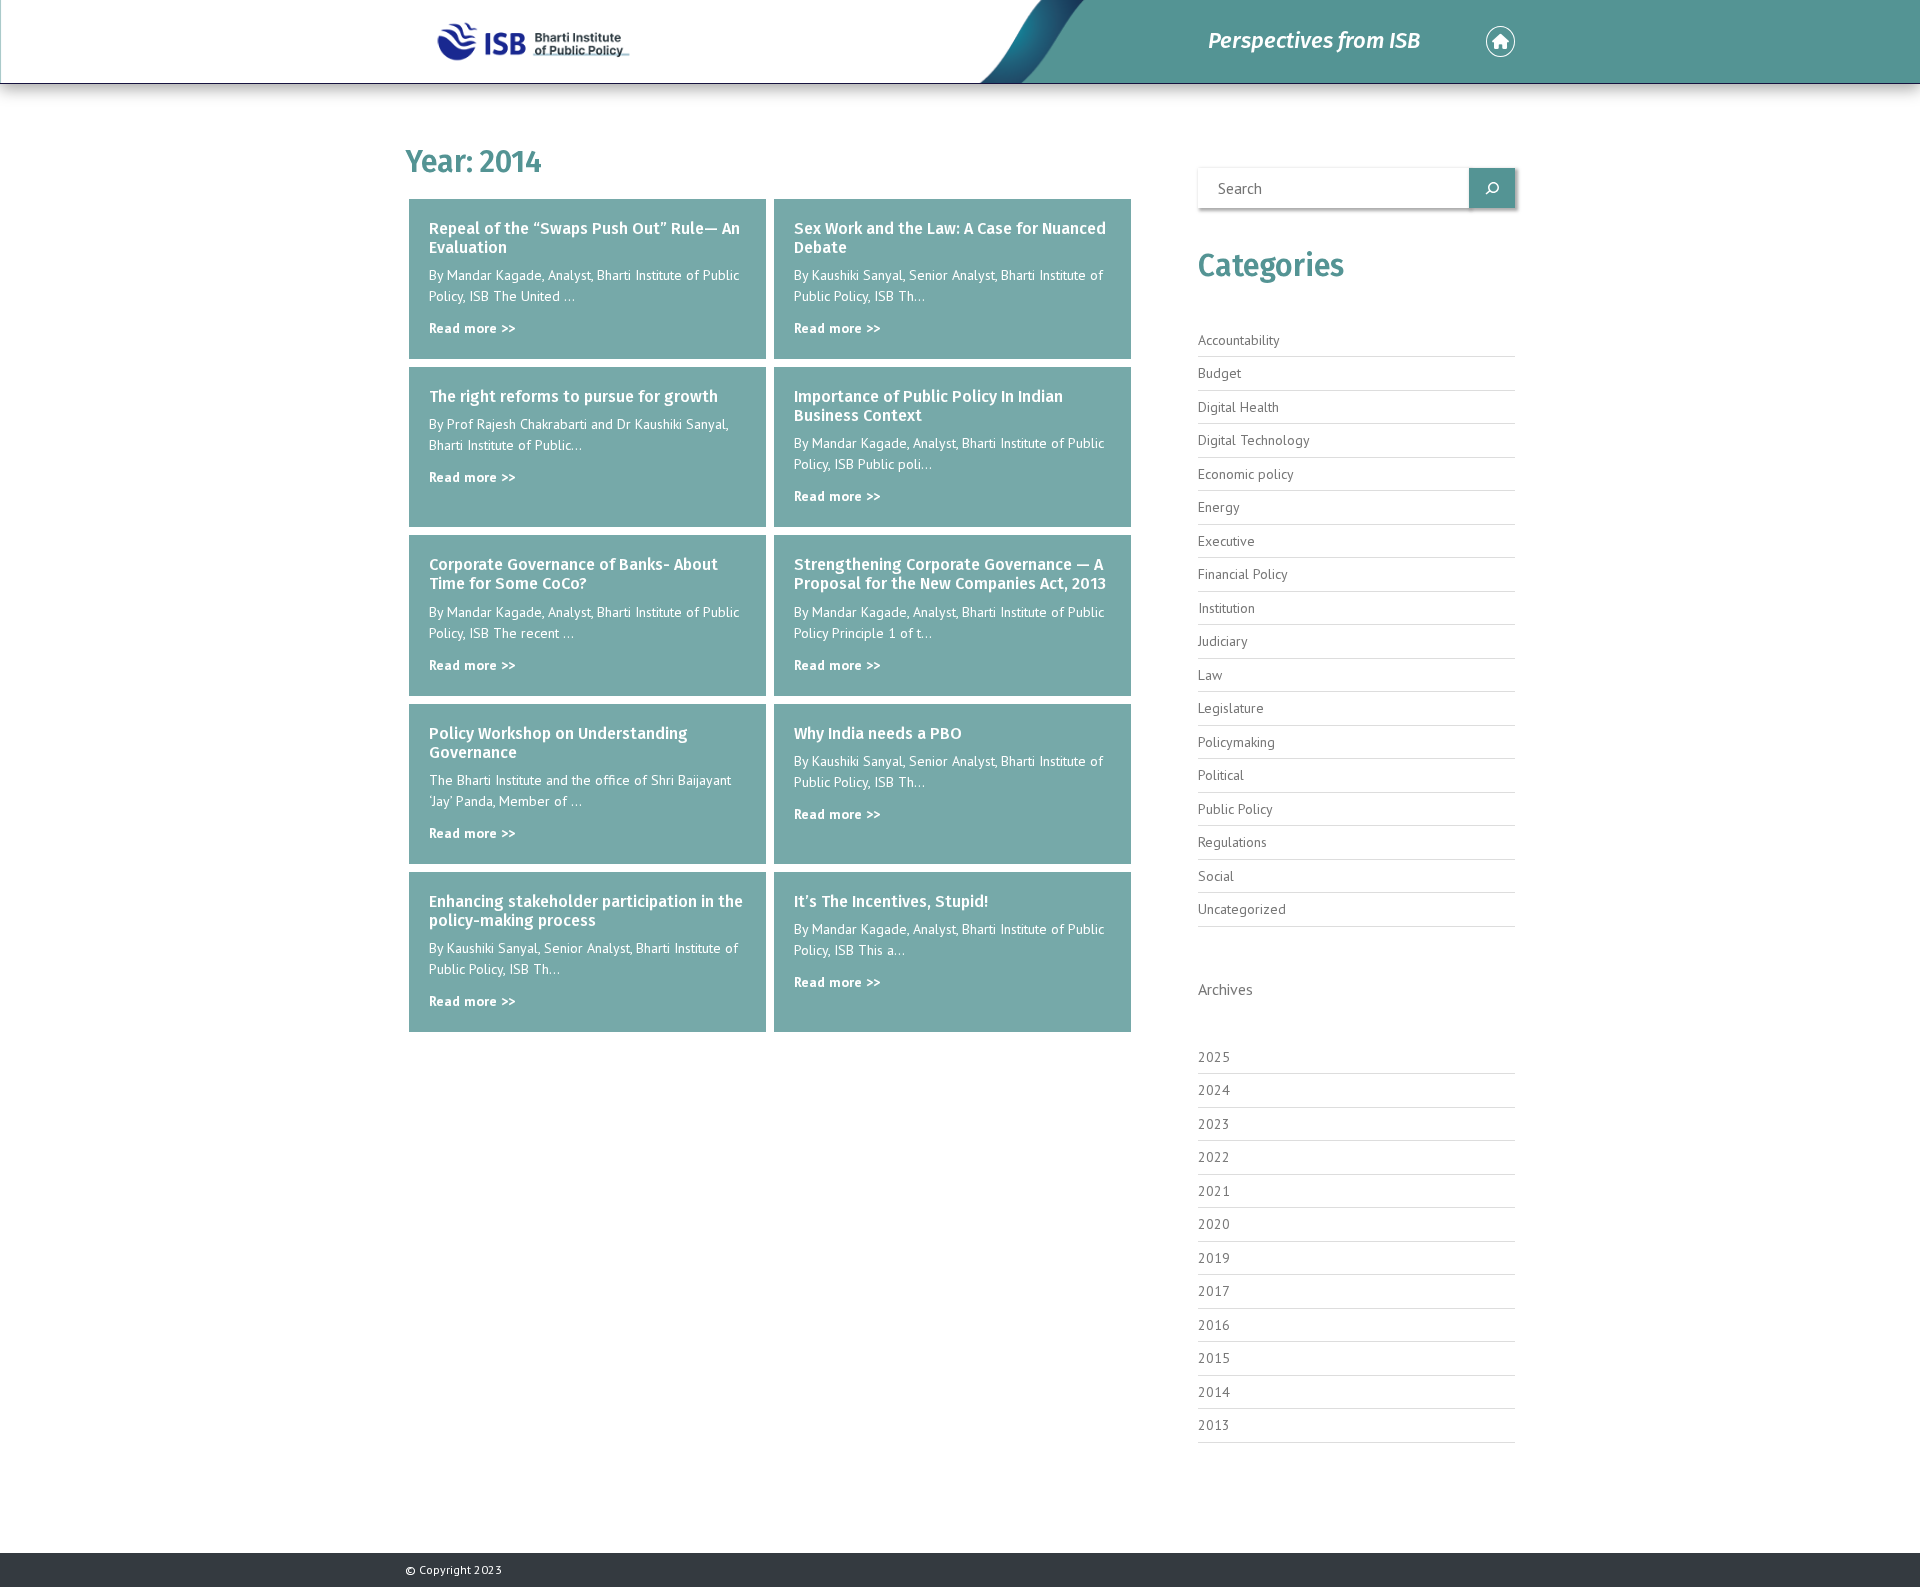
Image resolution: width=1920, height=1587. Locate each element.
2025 (1214, 1057)
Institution (1226, 608)
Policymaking (1236, 742)
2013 (1214, 1425)
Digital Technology (1254, 440)
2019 (1214, 1258)
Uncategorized (1242, 909)
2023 (1214, 1124)
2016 (1214, 1325)
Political (1221, 775)
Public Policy (1235, 809)
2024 (1214, 1090)
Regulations (1232, 842)
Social (1216, 876)
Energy (1219, 507)
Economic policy (1246, 474)
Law (1210, 675)
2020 (1214, 1224)
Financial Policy (1243, 574)
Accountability (1239, 340)
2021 (1214, 1191)
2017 (1214, 1291)
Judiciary (1223, 641)
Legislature (1231, 708)
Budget (1219, 373)
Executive (1226, 541)
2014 (1214, 1392)
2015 (1214, 1358)
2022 (1214, 1157)
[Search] (1492, 188)
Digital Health (1238, 407)
